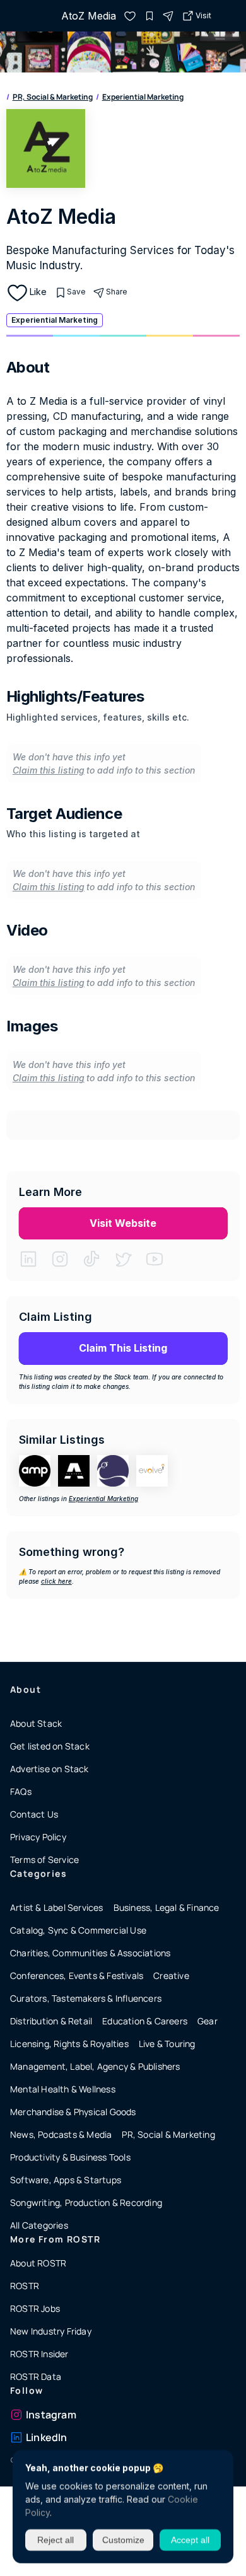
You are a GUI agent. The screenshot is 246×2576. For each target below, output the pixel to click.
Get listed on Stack (50, 1746)
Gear (208, 2021)
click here (56, 1581)
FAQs (21, 1791)
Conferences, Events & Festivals (77, 1976)
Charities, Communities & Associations (90, 1953)
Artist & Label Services (57, 1907)
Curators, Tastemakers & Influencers (86, 1998)
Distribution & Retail (51, 2021)
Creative (171, 1976)
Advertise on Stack (50, 1769)
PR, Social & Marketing (53, 97)
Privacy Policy (38, 1837)
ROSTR (25, 2286)
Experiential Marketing (143, 97)
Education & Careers (145, 2021)
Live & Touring (167, 2044)
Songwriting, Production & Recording (86, 2202)
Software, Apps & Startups (66, 2180)
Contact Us (34, 1814)
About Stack (36, 1723)
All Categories (39, 2225)
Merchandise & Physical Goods (73, 2112)
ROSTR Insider (39, 2354)
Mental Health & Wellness (63, 2089)
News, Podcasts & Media (61, 2134)
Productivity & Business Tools (70, 2157)
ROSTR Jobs (35, 2308)
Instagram (51, 2415)
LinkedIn (47, 2437)
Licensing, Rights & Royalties (69, 2044)
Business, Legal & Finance (167, 1907)
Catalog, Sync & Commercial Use (78, 1930)
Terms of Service (44, 1859)
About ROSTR (38, 2263)
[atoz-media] (130, 16)
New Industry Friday (51, 2331)
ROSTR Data (36, 2376)
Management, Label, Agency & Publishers (95, 2066)
